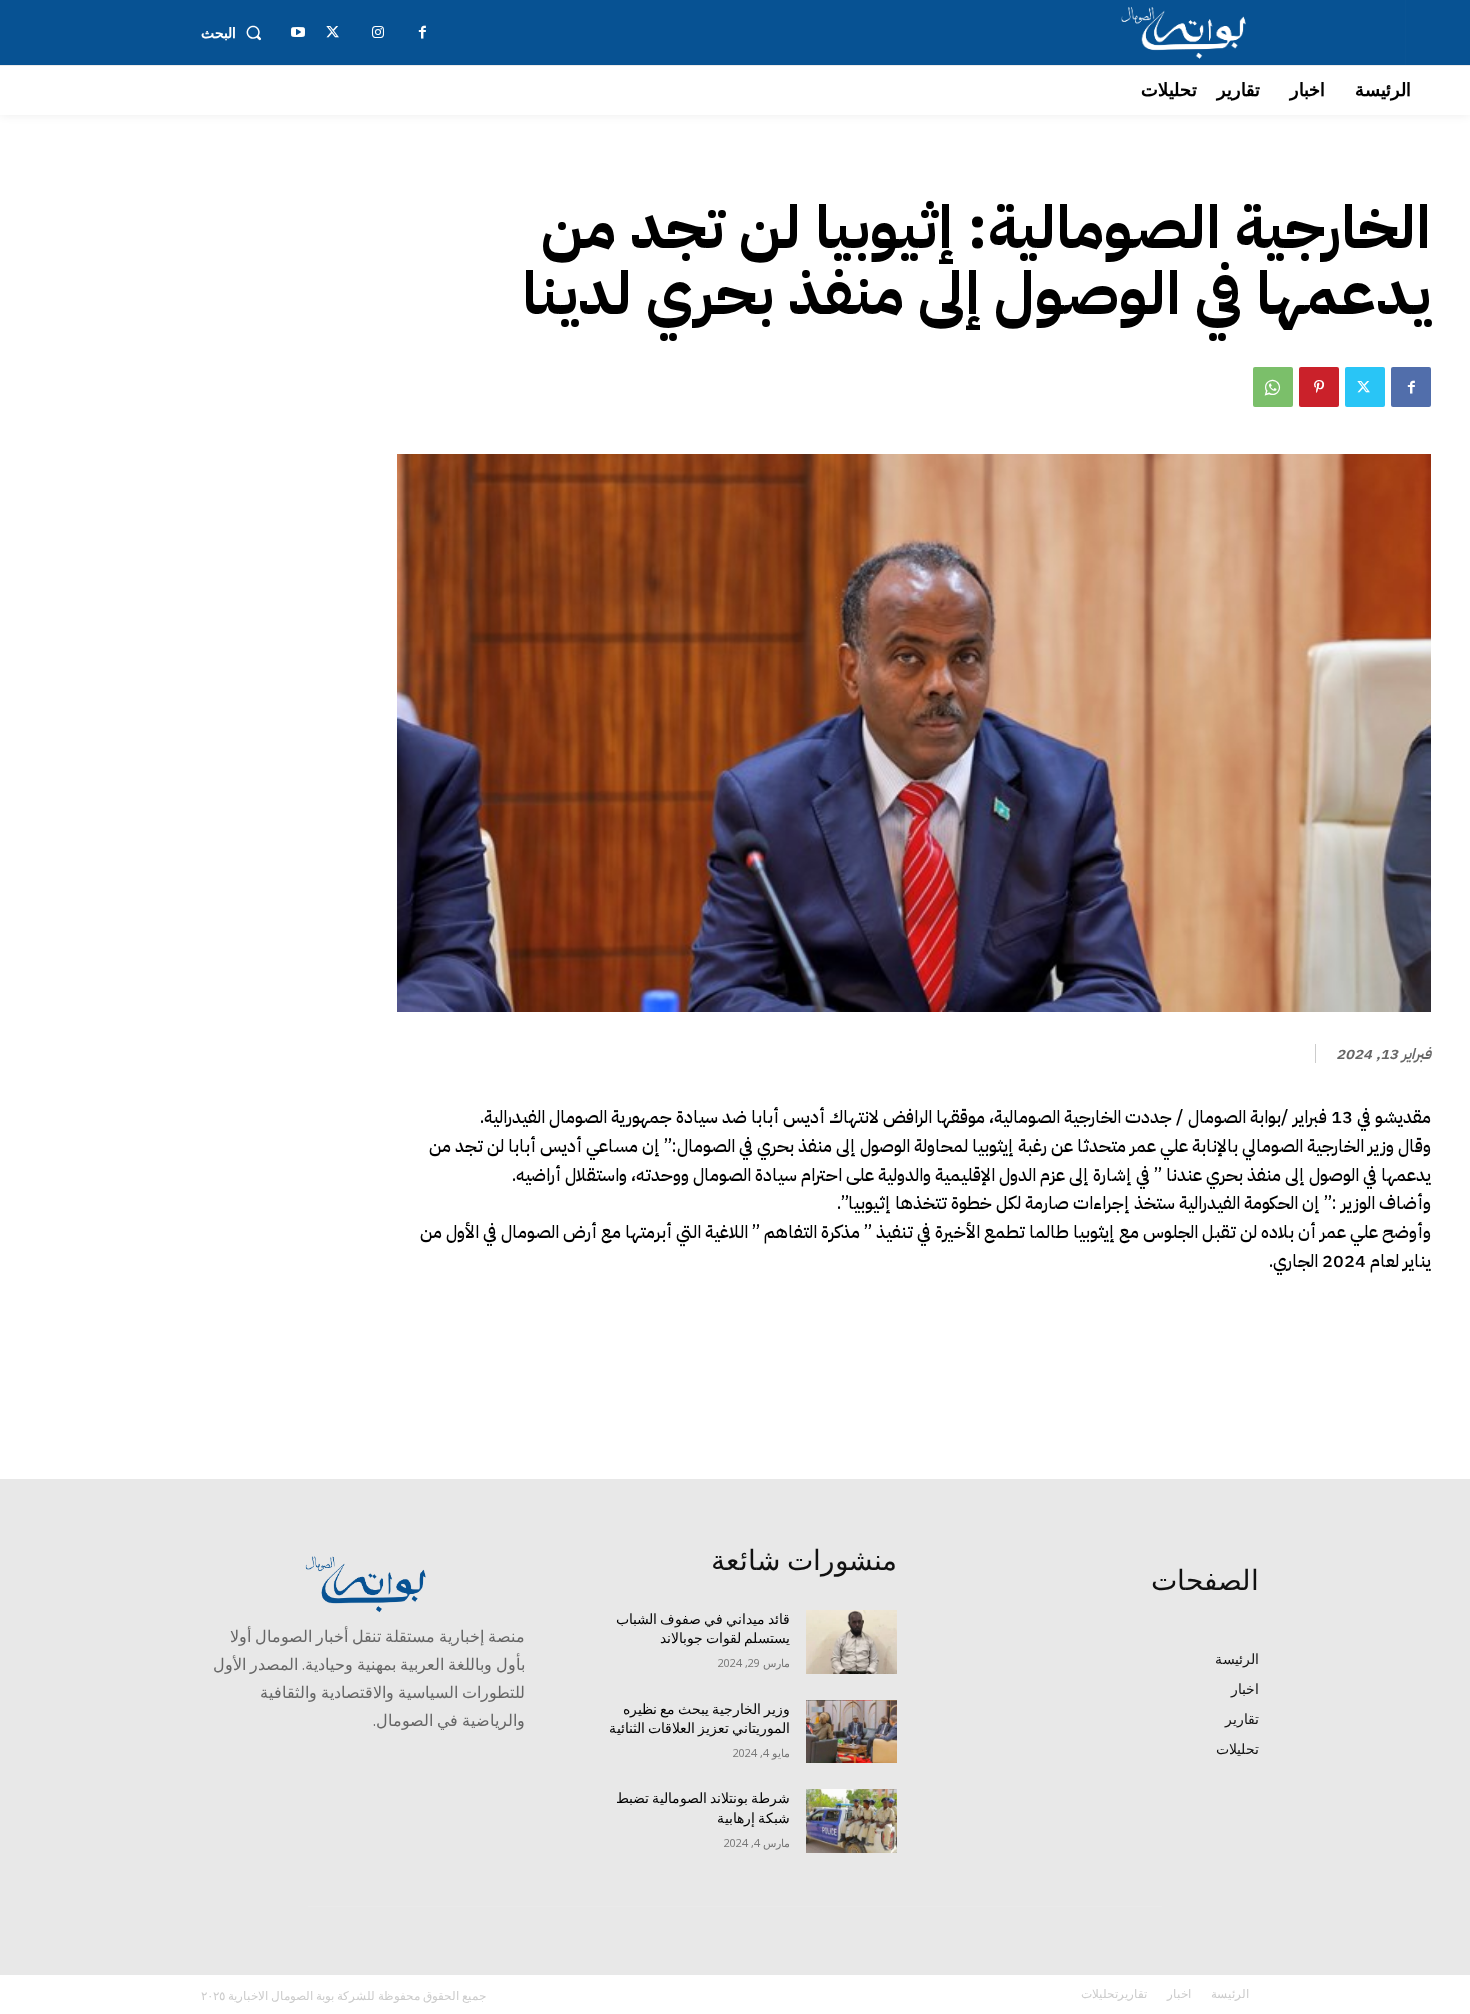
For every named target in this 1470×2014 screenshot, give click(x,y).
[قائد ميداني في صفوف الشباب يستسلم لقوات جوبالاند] (851, 1642)
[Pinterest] (1319, 387)
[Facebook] (1411, 387)
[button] (235, 33)
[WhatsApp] (1273, 387)
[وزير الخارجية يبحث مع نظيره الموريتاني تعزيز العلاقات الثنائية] (851, 1732)
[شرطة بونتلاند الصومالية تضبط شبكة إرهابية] (851, 1821)
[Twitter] (1365, 387)
